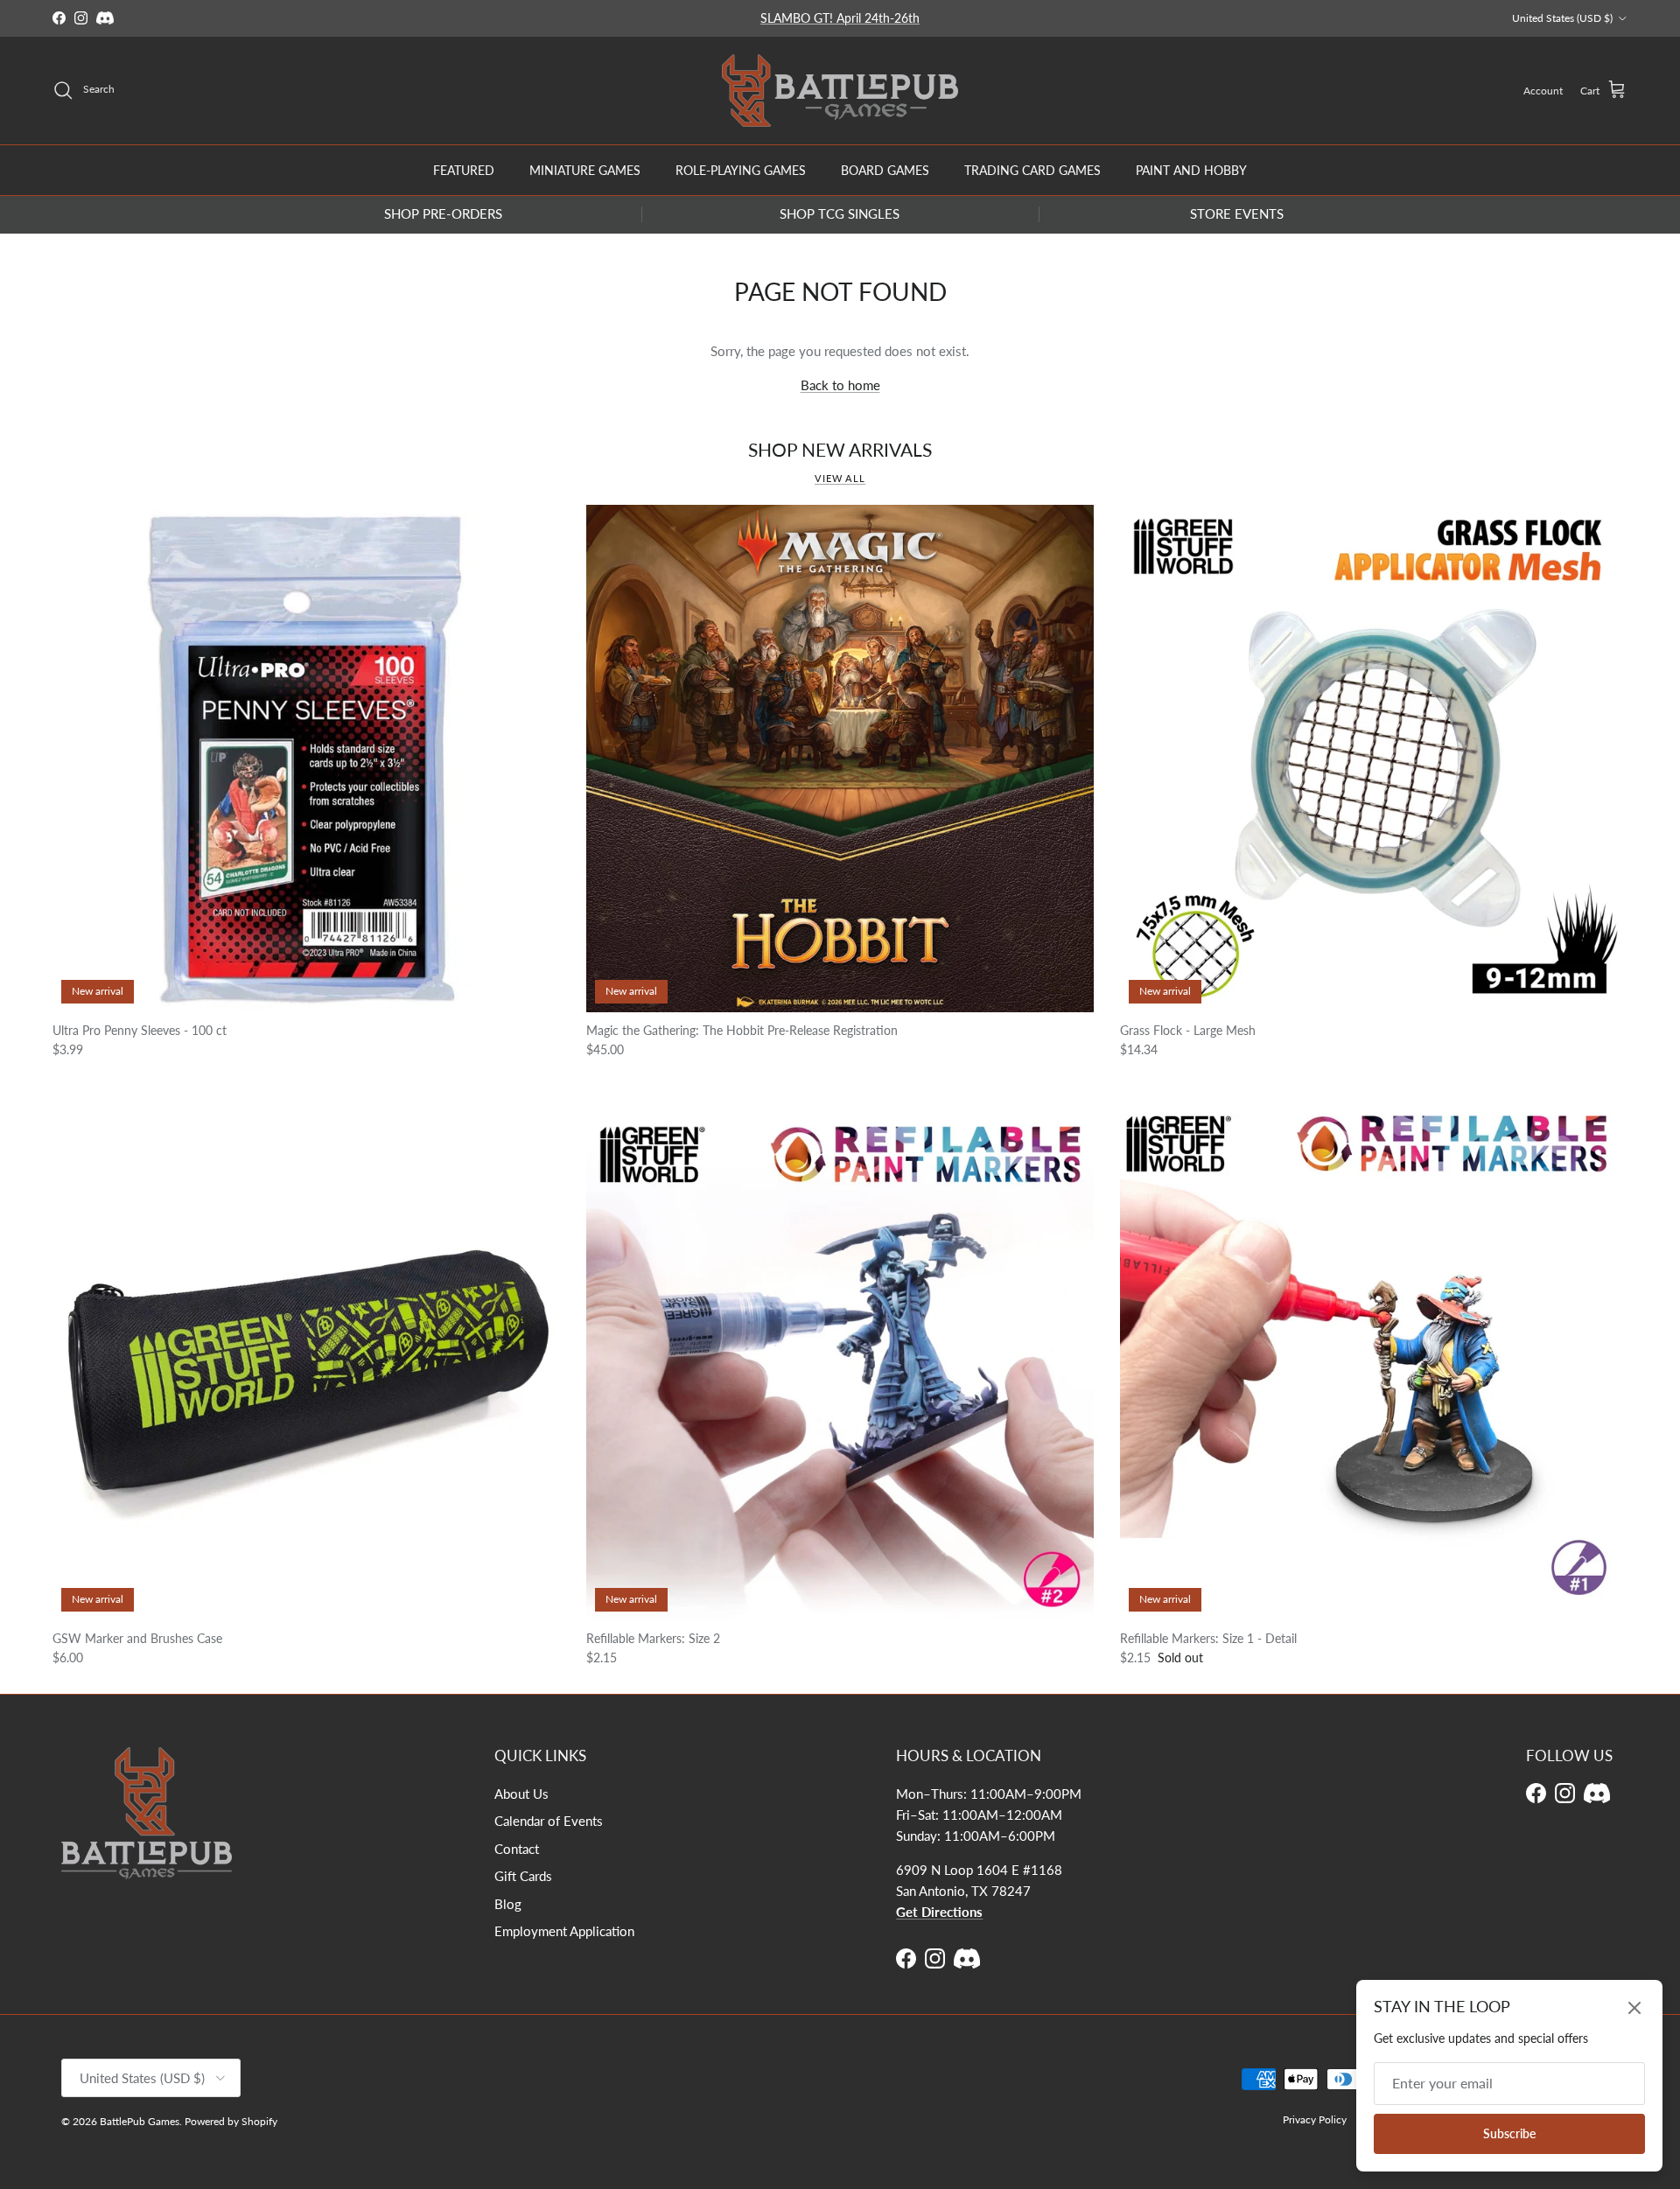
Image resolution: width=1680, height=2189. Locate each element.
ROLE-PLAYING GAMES (741, 169)
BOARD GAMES (885, 169)
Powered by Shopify (231, 2121)
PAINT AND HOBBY (1191, 169)
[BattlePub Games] (840, 91)
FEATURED (464, 169)
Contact (517, 1849)
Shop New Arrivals (840, 450)
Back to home (840, 385)
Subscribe (1509, 2133)
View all (840, 478)
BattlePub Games (140, 2121)
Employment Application (564, 1931)
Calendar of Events (549, 1821)
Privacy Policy (1315, 2119)
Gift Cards (523, 1876)
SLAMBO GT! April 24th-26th (840, 18)
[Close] (1634, 2008)
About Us (521, 1794)
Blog (508, 1904)
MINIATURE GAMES (585, 169)
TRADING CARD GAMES (1032, 169)
